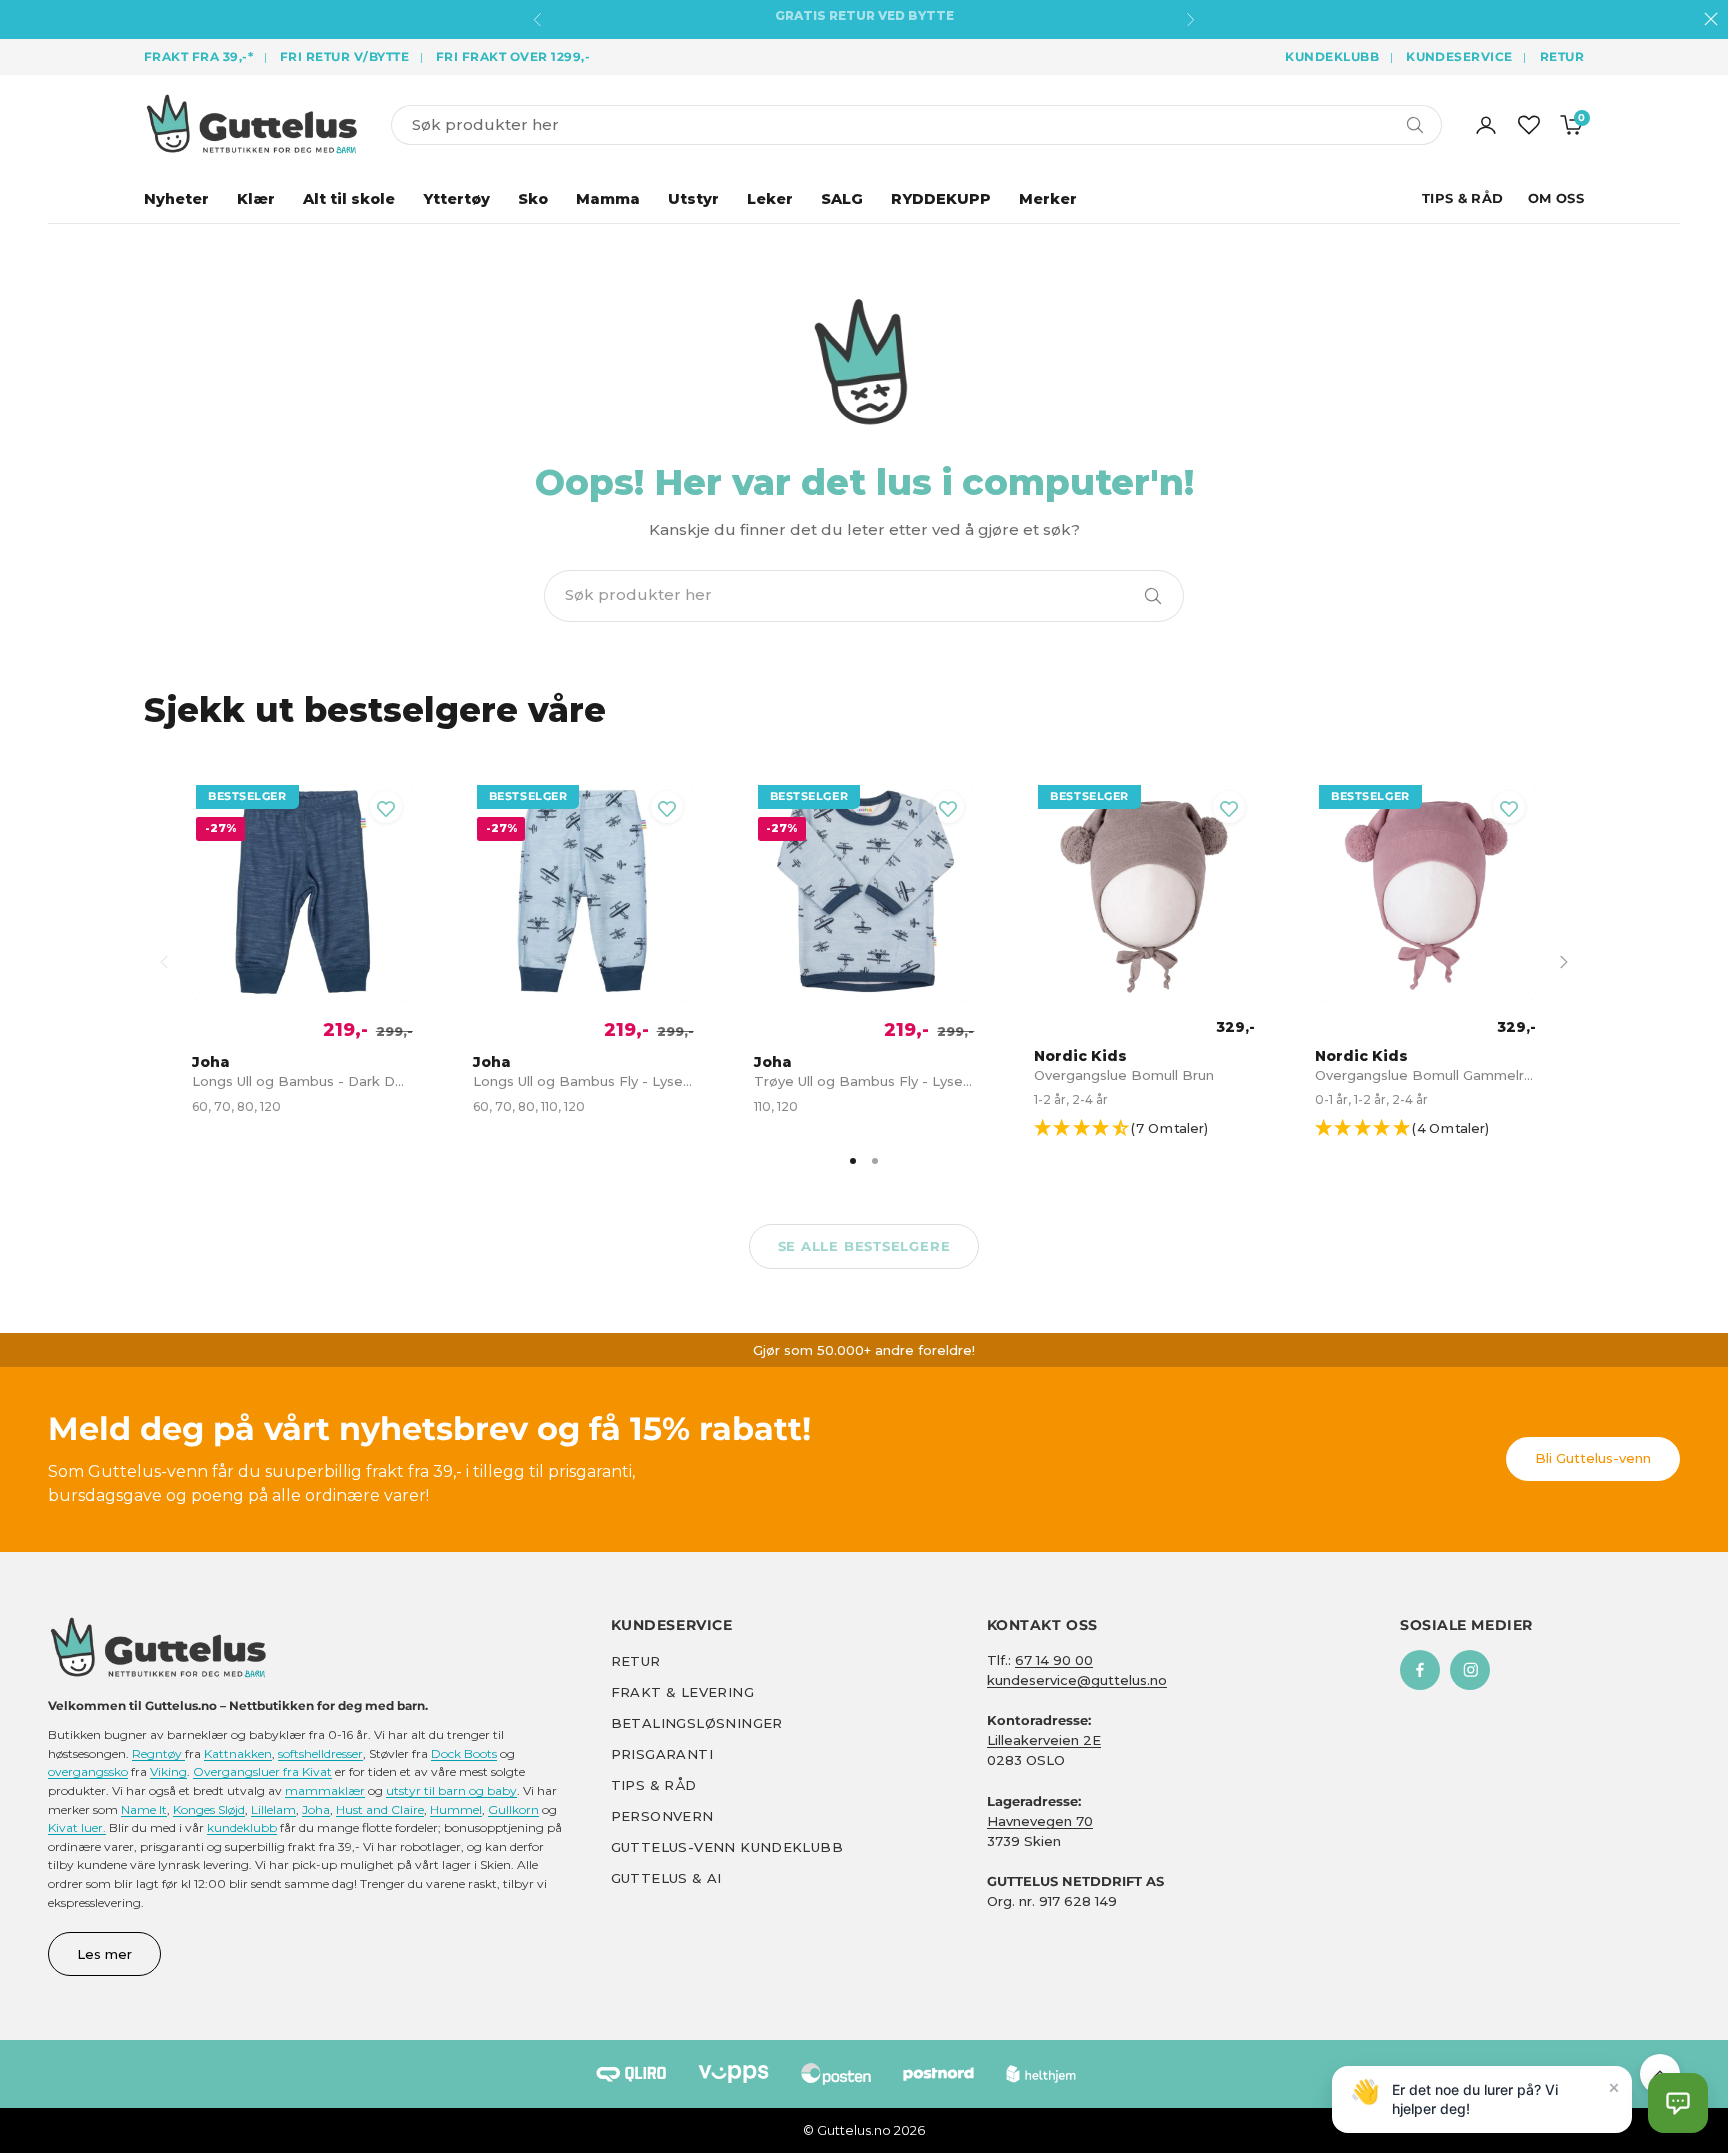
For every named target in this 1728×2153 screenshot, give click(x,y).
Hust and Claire (380, 1809)
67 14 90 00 (1054, 1660)
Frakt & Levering (682, 1692)
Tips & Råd (1463, 198)
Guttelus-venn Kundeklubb (727, 1847)
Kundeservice (1459, 56)
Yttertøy (456, 199)
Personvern (662, 1816)
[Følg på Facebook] (1420, 1670)
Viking (168, 1771)
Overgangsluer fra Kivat (262, 1771)
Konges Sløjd (209, 1809)
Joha (316, 1809)
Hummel (456, 1809)
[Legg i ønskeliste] (386, 807)
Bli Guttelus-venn (1593, 1458)
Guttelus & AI (666, 1878)
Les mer (104, 1954)
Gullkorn (513, 1809)
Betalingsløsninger (697, 1723)
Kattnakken (238, 1753)
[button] (1153, 1129)
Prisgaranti (662, 1754)
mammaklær (325, 1790)
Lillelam (273, 1809)
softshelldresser (320, 1753)
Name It (144, 1809)
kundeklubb (242, 1827)
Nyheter (176, 199)
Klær (256, 199)
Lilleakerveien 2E (1044, 1740)
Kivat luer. (77, 1827)
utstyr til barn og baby (451, 1790)
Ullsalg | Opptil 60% (864, 19)
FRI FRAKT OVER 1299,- (513, 56)
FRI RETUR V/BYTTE (344, 56)
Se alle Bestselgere (864, 1246)
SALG (842, 199)
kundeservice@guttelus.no (1077, 1680)
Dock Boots (464, 1753)
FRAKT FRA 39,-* (198, 56)
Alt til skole (349, 199)
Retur (1562, 56)
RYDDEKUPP (941, 199)
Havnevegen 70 (1040, 1821)
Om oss (1556, 198)
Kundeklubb (1332, 56)
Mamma (608, 199)
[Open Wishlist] (1529, 125)
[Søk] (1153, 596)
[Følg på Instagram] (1470, 1670)
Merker (1048, 199)
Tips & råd (654, 1785)
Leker (770, 199)
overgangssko (88, 1771)
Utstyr (693, 199)
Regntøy (158, 1753)
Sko (533, 199)
